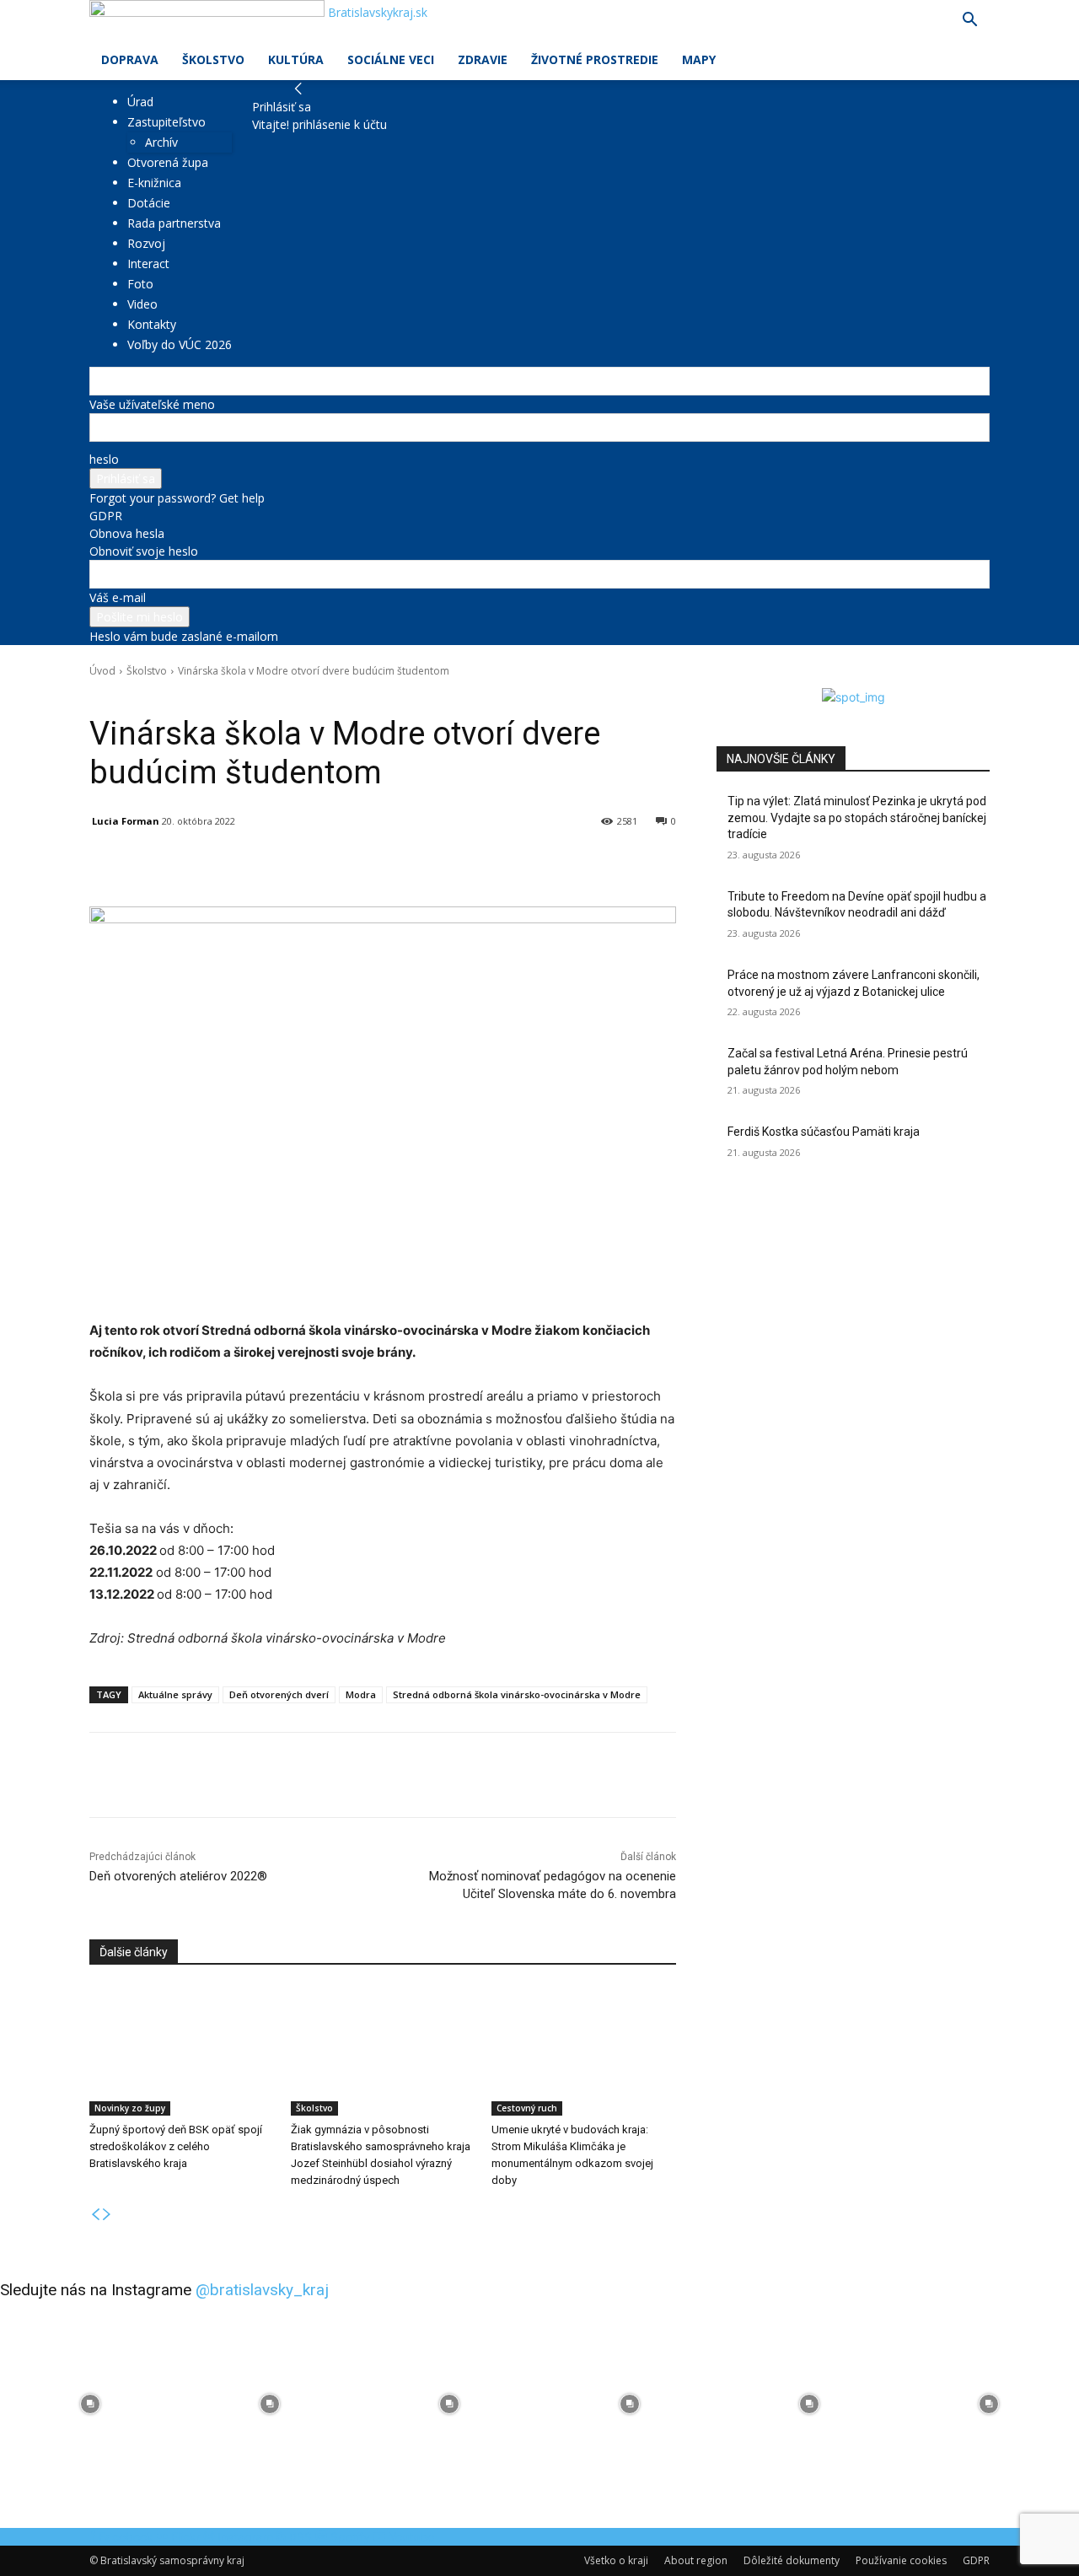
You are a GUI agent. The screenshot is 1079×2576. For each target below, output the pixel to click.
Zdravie (483, 59)
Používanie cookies (901, 2560)
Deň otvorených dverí (279, 1694)
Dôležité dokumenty (792, 2560)
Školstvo (213, 59)
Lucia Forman (126, 821)
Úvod (102, 671)
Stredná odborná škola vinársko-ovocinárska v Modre (517, 1694)
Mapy (699, 59)
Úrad (140, 102)
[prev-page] (95, 2215)
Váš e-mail (118, 597)
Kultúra (296, 59)
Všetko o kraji (616, 2560)
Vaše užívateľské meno (152, 404)
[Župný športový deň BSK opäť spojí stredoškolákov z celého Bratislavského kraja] (182, 2051)
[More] (481, 864)
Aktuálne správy (175, 1694)
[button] (969, 22)
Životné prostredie (595, 59)
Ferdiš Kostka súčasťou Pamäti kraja (824, 1132)
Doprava (130, 59)
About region (696, 2560)
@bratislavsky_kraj (262, 2290)
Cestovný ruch (527, 2108)
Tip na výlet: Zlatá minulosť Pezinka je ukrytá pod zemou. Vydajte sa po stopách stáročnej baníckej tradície (857, 817)
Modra (361, 1694)
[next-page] (107, 2215)
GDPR (106, 516)
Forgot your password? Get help (177, 498)
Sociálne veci (391, 59)
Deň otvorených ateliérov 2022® (178, 1876)
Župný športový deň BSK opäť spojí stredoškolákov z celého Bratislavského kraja (176, 2146)
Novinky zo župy (130, 2108)
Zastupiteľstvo (166, 122)
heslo (104, 459)
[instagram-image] (90, 2404)
